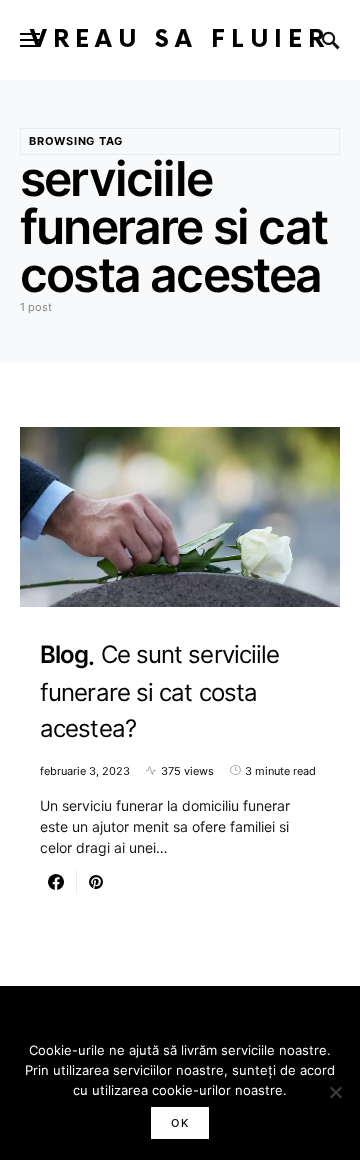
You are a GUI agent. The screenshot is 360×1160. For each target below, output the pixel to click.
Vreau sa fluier (180, 39)
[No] (335, 1092)
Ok (180, 1123)
